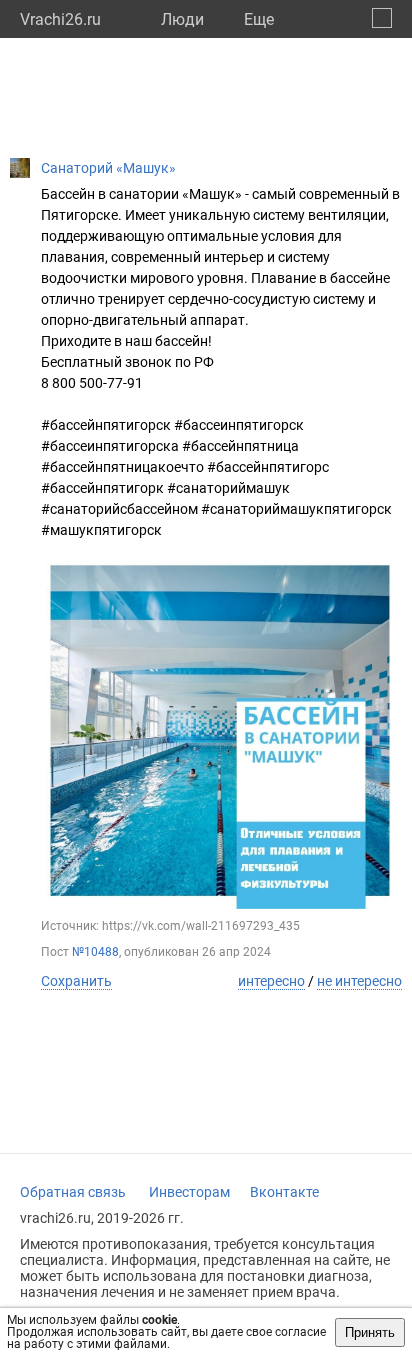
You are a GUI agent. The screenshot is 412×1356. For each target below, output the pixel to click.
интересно (271, 981)
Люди (182, 19)
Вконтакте (284, 1192)
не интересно (359, 981)
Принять (370, 1332)
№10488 (95, 952)
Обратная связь (73, 1192)
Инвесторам (189, 1192)
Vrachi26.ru (60, 19)
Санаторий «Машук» (108, 168)
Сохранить (76, 981)
